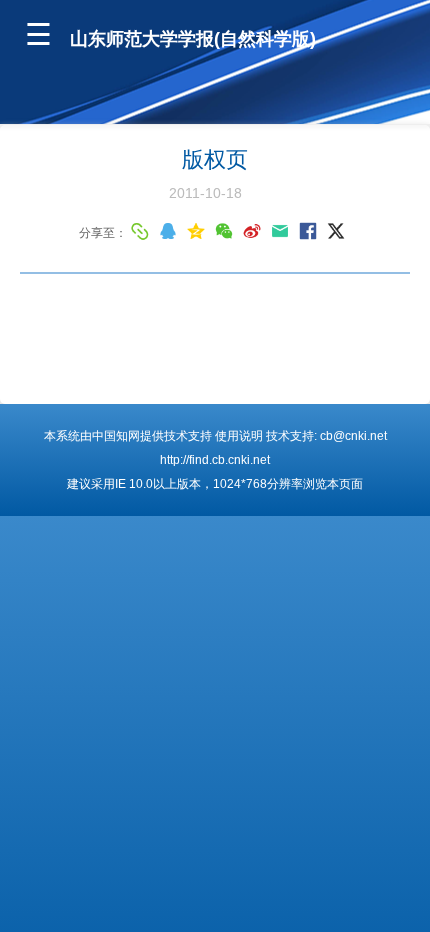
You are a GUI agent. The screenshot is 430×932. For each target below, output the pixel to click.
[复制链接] (140, 231)
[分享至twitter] (336, 231)
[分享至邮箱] (280, 231)
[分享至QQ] (168, 231)
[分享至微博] (252, 231)
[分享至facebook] (308, 231)
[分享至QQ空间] (196, 231)
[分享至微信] (224, 231)
